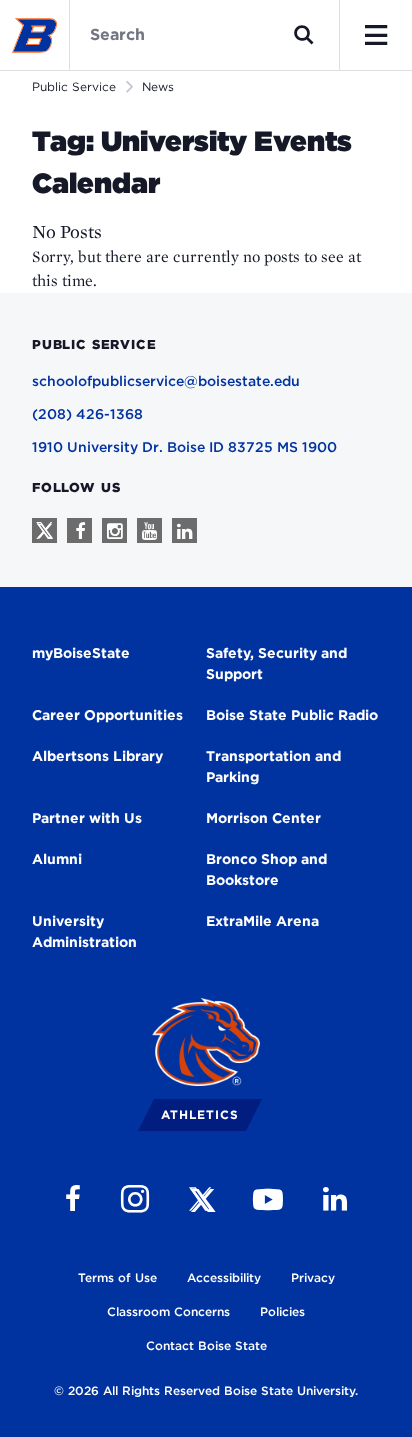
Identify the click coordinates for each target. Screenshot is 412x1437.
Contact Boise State (206, 1345)
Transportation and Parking (273, 766)
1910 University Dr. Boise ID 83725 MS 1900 (184, 447)
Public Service (74, 86)
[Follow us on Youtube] (149, 530)
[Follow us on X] (44, 530)
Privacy (313, 1277)
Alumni (57, 859)
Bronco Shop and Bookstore (266, 869)
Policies (282, 1311)
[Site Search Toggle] (304, 35)
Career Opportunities (107, 715)
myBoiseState (81, 653)
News (158, 86)
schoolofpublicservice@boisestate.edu (166, 381)
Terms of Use (117, 1277)
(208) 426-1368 (87, 414)
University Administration (84, 931)
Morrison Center (263, 818)
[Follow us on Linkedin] (184, 530)
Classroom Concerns (168, 1311)
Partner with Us (87, 818)
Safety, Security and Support (276, 663)
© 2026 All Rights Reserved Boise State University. (206, 1390)
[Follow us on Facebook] (79, 530)
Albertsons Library (97, 756)
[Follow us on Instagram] (114, 530)
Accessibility (224, 1277)
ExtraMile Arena (262, 921)
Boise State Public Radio (292, 715)
